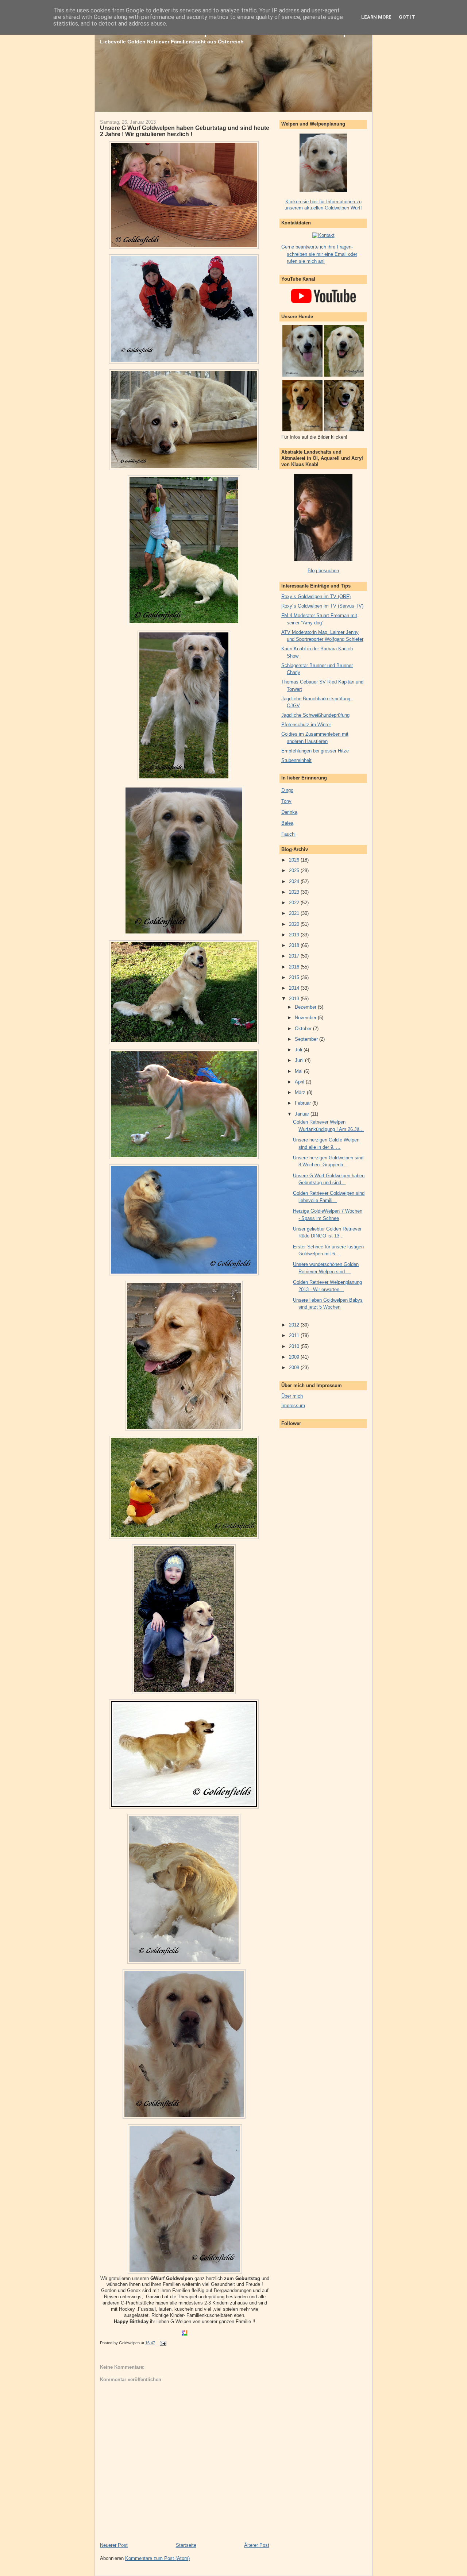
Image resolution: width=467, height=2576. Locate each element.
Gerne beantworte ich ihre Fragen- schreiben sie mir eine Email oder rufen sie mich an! (319, 254)
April (300, 1082)
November (306, 1018)
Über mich (292, 1396)
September (307, 1039)
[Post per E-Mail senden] (162, 2343)
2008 (295, 1368)
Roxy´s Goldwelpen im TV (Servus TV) (322, 606)
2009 (295, 1357)
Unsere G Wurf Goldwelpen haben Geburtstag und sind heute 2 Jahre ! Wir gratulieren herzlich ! (185, 131)
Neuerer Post (114, 2545)
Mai (299, 1071)
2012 (295, 1325)
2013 (295, 999)
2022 (295, 903)
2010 (295, 1346)
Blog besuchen (323, 571)
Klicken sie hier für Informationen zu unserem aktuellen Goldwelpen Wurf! (323, 205)
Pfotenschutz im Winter (306, 725)
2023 (295, 892)
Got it (407, 17)
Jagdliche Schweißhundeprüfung (315, 715)
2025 (295, 871)
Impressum (293, 1406)
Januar (303, 1114)
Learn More (376, 17)
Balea (287, 823)
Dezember (306, 1007)
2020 (295, 924)
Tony (286, 801)
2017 (295, 956)
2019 (295, 935)
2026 (295, 860)
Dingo (287, 790)
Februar (304, 1103)
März (301, 1092)
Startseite (186, 2545)
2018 (295, 945)
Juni (300, 1060)
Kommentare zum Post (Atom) (157, 2558)
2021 (295, 913)
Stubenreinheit (296, 760)
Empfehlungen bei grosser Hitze (315, 751)
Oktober (304, 1029)
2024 (295, 881)
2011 (295, 1335)
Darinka (289, 812)
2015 (295, 977)
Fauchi (288, 834)
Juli (299, 1050)
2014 (295, 988)
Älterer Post (257, 2545)
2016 (295, 967)
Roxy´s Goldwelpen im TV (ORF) (316, 596)
